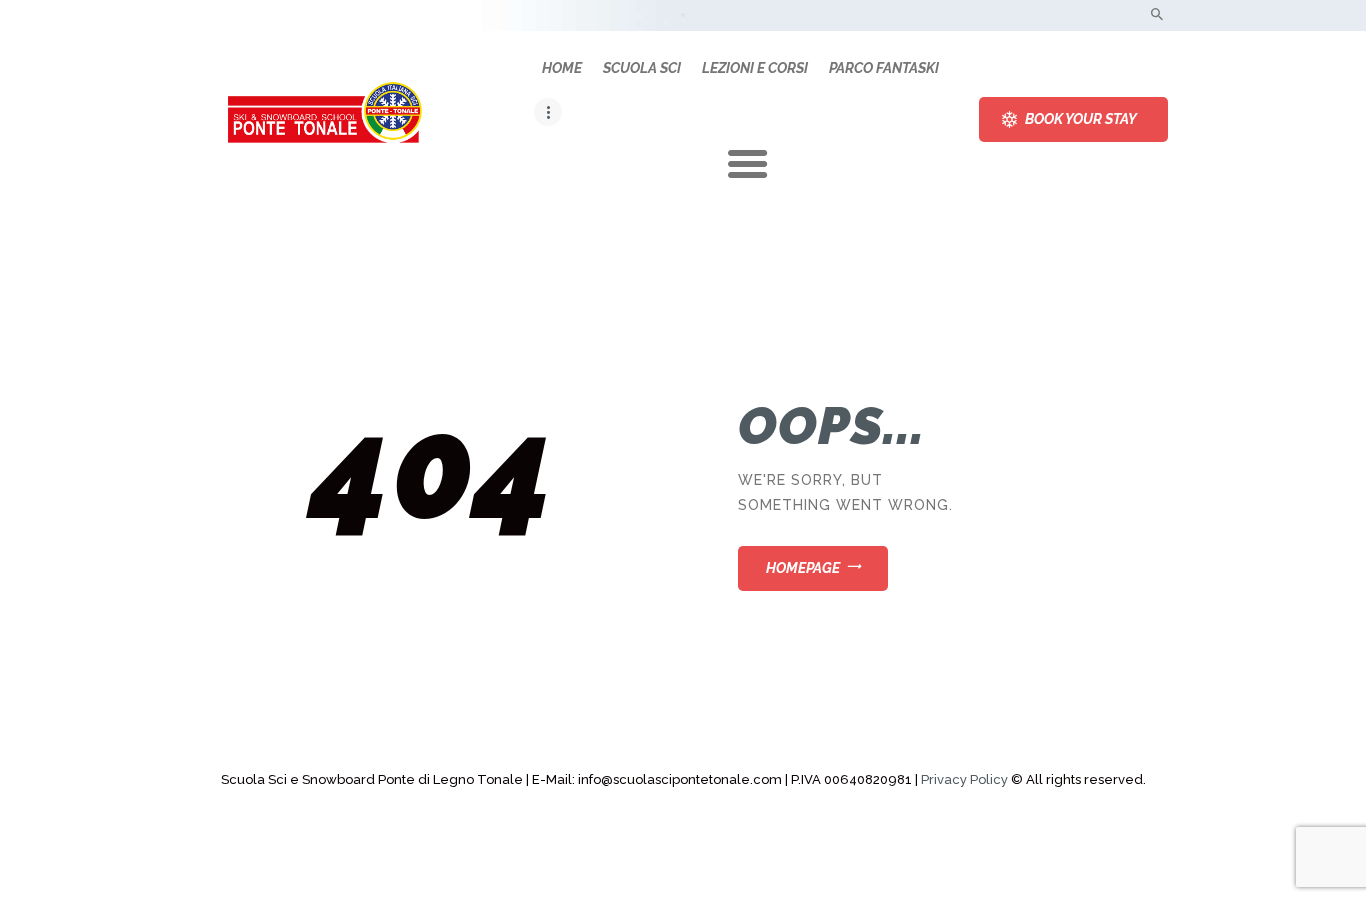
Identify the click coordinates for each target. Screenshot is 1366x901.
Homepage (803, 568)
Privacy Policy (964, 779)
